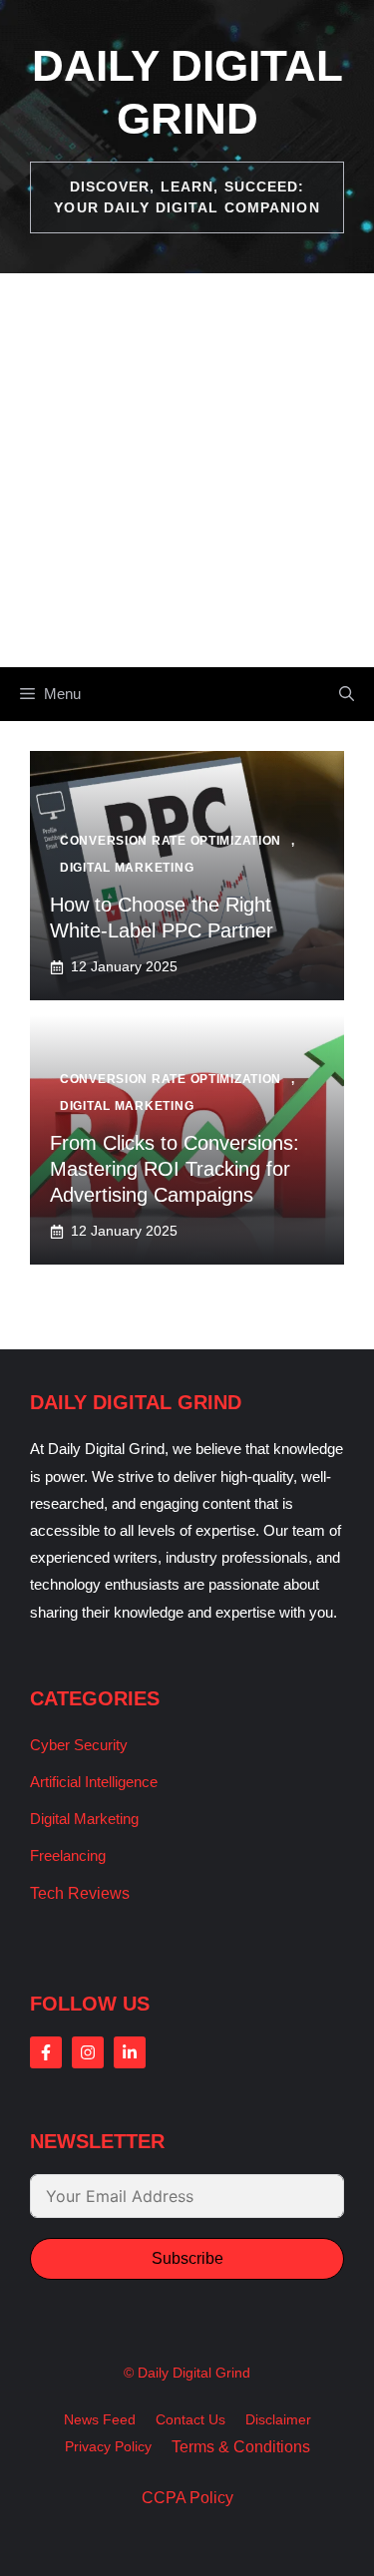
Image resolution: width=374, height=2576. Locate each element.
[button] (347, 694)
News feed (100, 2419)
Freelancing (68, 1855)
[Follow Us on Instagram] (88, 2052)
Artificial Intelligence (94, 1782)
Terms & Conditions (241, 2447)
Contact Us (190, 2419)
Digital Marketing (84, 1819)
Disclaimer (278, 2419)
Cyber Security (79, 1745)
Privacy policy (108, 2446)
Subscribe (187, 2258)
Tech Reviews (80, 1893)
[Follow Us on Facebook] (46, 2052)
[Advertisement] (187, 470)
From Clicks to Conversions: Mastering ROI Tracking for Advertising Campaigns (175, 1169)
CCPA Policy (187, 2498)
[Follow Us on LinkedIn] (130, 2052)
